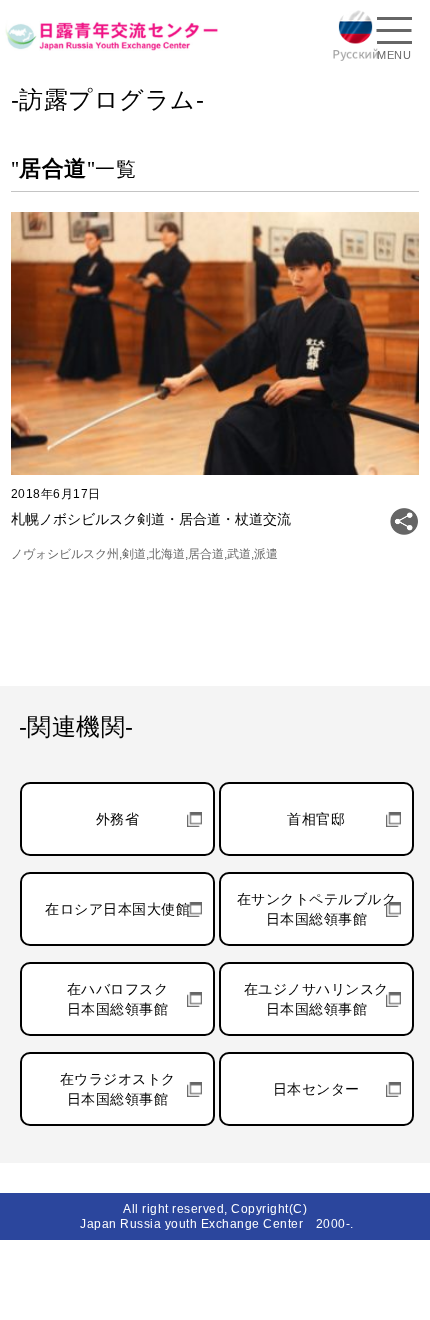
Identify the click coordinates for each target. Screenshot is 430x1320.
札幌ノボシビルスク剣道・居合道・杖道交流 (151, 519)
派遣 (266, 554)
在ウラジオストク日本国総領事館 (118, 1089)
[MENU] (394, 33)
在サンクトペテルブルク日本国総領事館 (317, 909)
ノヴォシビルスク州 (65, 554)
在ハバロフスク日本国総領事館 (118, 999)
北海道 (167, 554)
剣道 (134, 554)
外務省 (118, 819)
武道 (239, 554)
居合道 (206, 554)
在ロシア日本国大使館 (117, 909)
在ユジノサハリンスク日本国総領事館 (316, 999)
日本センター (316, 1089)
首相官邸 (316, 819)
